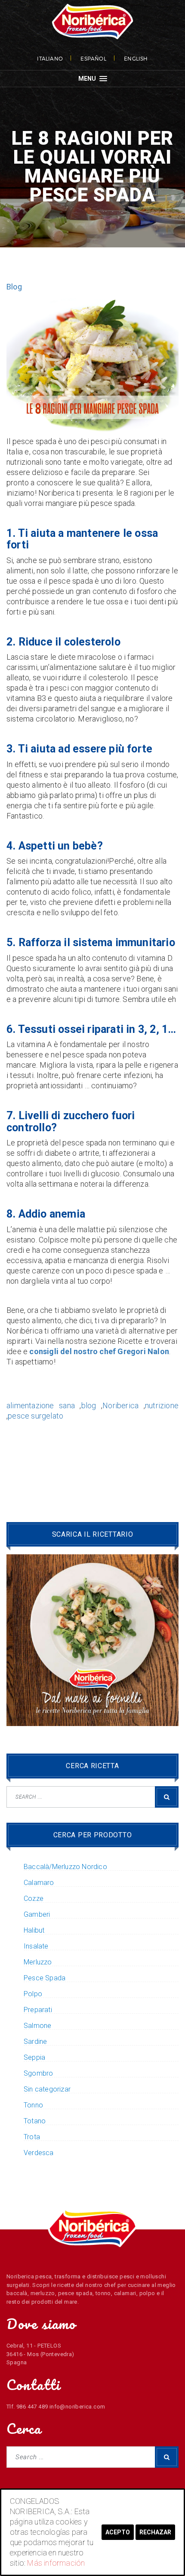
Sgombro (38, 2074)
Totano (35, 2121)
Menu (88, 79)
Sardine (35, 2042)
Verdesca (39, 2153)
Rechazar (155, 2532)
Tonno (33, 2105)
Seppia (34, 2058)
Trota (32, 2137)
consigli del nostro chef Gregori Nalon (99, 1351)
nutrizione (162, 1405)
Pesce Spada (45, 1978)
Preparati (38, 2010)
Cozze (34, 1899)
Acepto (118, 2532)
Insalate (36, 1946)
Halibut (34, 1930)
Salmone (37, 2026)
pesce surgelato (35, 1416)
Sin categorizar (47, 2089)
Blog (14, 287)
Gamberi (37, 1915)
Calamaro (39, 1883)
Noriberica (120, 1405)
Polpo (33, 1994)
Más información (56, 2563)
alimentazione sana (41, 1405)
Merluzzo (38, 1962)
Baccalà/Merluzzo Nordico (65, 1867)
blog (89, 1405)
